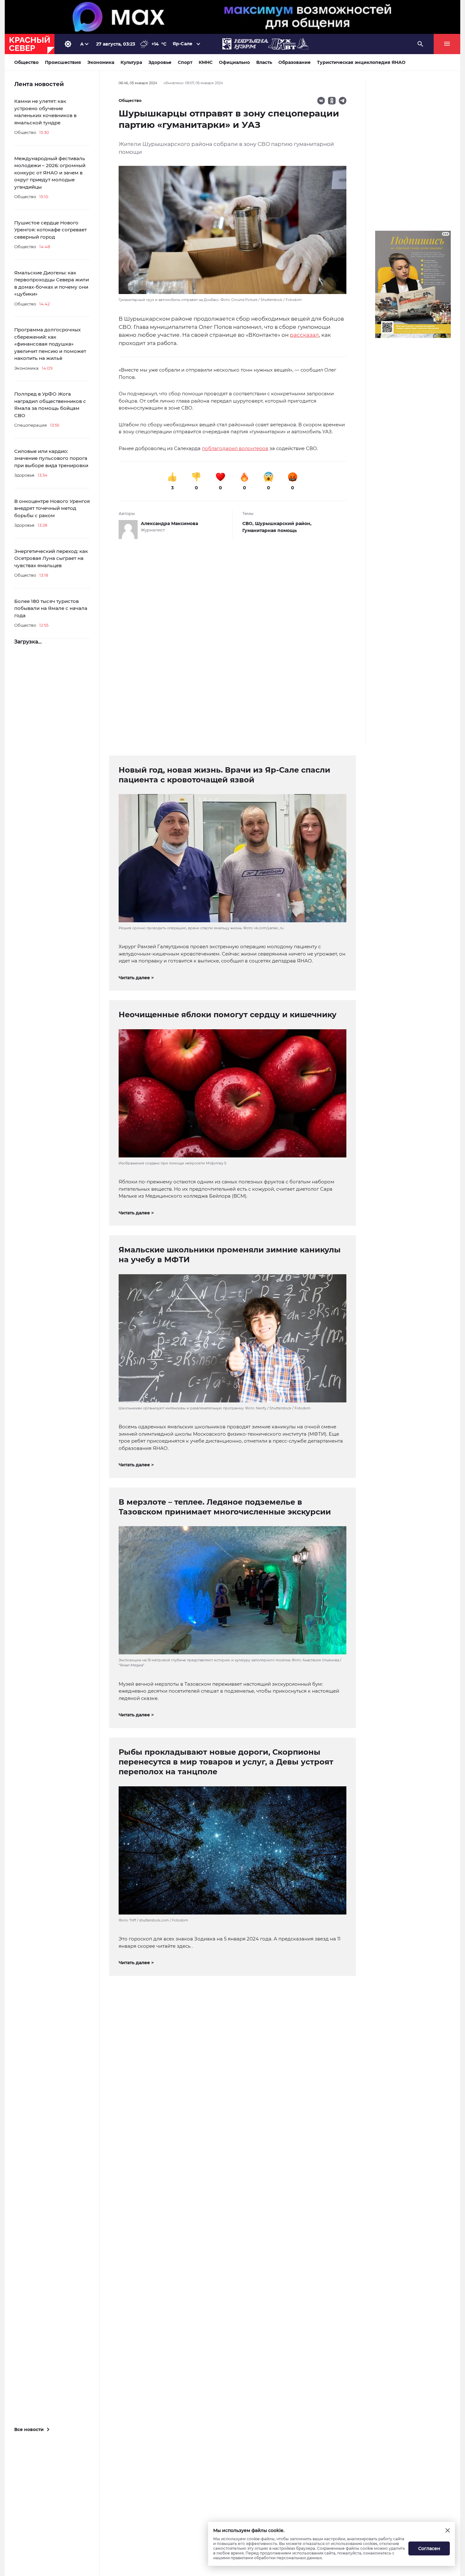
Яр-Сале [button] (183, 44)
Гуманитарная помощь (270, 530)
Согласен (429, 2548)
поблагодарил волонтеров (235, 448)
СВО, (249, 523)
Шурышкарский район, (283, 523)
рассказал (304, 335)
